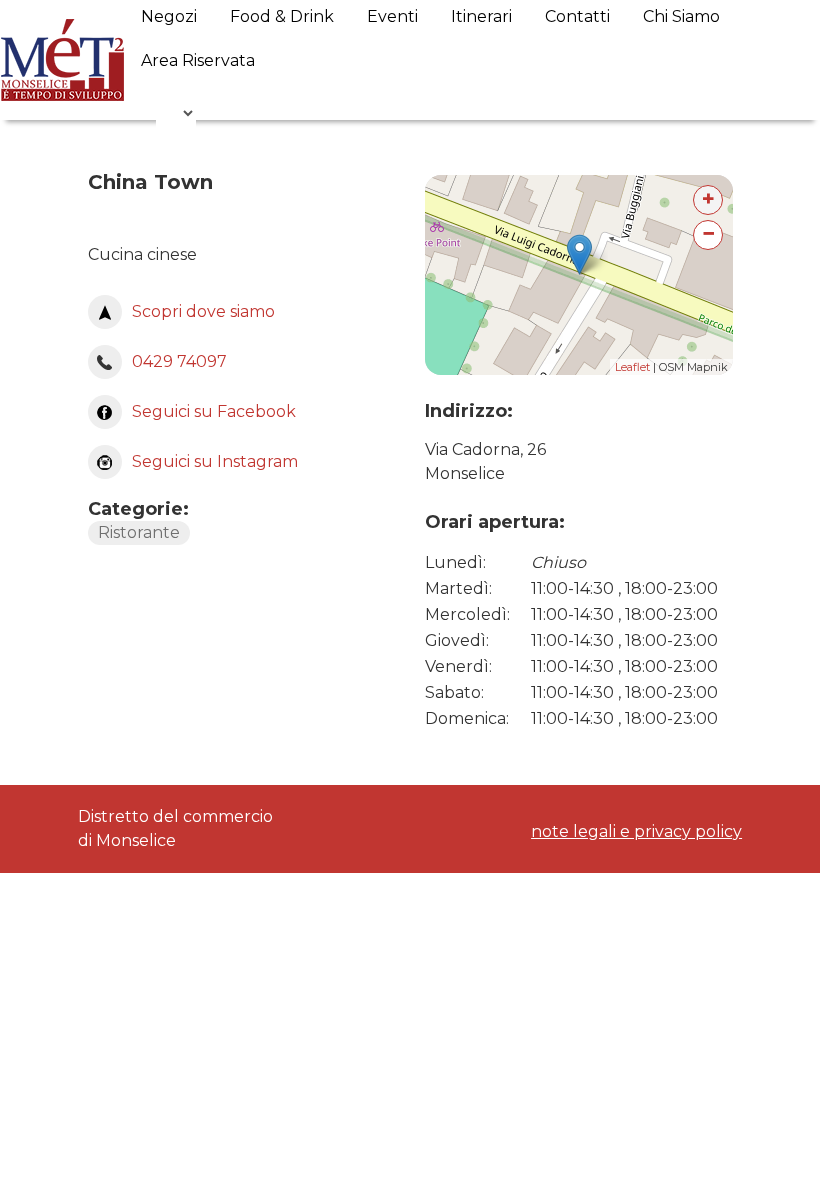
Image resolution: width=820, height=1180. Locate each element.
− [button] (708, 233)
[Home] (63, 60)
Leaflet (632, 367)
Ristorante (139, 532)
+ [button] (708, 198)
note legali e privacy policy (636, 831)
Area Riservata (198, 60)
